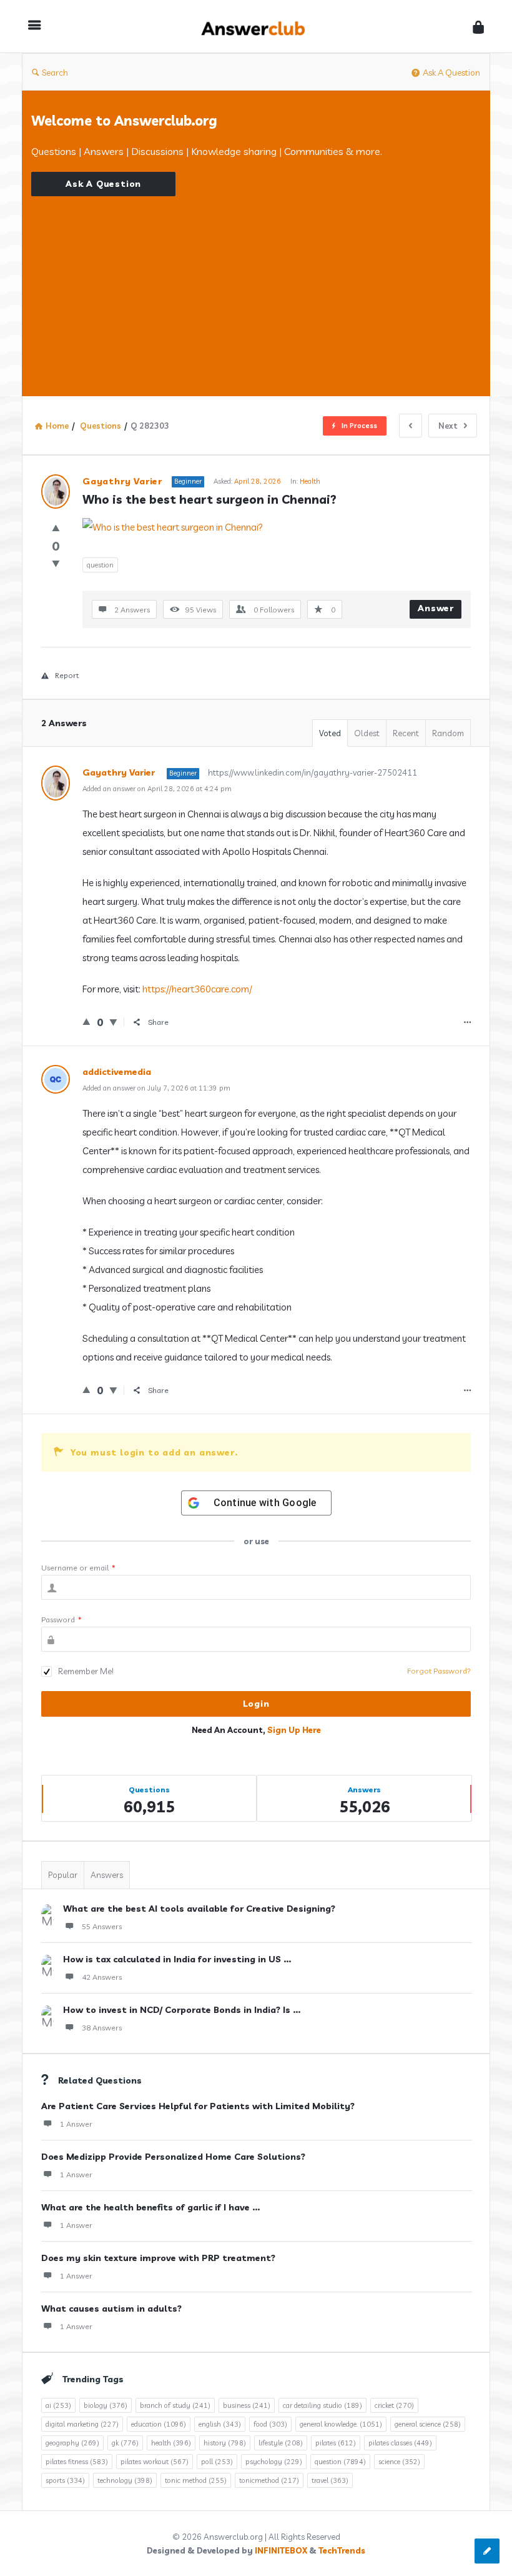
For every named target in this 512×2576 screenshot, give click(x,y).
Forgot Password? (439, 1671)
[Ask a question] (487, 2551)
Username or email (78, 1568)
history (225, 2443)
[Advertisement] (256, 284)
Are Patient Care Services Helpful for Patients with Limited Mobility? (198, 2106)
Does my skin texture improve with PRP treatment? (158, 2258)
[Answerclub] (260, 27)
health (171, 2443)
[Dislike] (56, 563)
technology (125, 2480)
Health (310, 481)
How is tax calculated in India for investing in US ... (177, 1959)
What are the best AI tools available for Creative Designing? (199, 1909)
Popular (63, 1875)
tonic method (196, 2480)
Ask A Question (451, 72)
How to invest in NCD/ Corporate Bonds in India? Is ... (182, 2010)
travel (330, 2480)
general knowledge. (341, 2424)
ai (58, 2405)
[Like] (56, 528)
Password (62, 1620)
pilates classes (400, 2443)
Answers (107, 1875)
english (220, 2424)
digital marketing (82, 2424)
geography (72, 2443)
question (100, 565)
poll (217, 2462)
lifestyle (281, 2443)
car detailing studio (322, 2405)
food (270, 2424)
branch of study (175, 2405)
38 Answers (102, 2028)
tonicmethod (269, 2480)
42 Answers (102, 1977)
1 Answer (76, 2124)
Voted (330, 733)
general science (428, 2424)
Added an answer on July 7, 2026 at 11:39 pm (156, 1088)
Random (448, 733)
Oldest (367, 733)
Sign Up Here (294, 1730)
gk (125, 2443)
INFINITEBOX (281, 2550)
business (247, 2405)
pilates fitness (77, 2462)
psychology (274, 2462)
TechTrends (342, 2550)
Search (55, 72)
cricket (394, 2405)
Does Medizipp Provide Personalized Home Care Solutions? (173, 2157)
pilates (336, 2443)
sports (65, 2480)
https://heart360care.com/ (197, 989)
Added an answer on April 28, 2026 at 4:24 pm (157, 789)
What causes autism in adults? (111, 2309)
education (159, 2424)
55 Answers (102, 1926)
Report (67, 675)
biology (106, 2405)
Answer (436, 608)
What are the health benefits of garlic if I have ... (150, 2207)
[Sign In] (478, 27)
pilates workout (155, 2462)
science (399, 2462)
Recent (406, 733)
